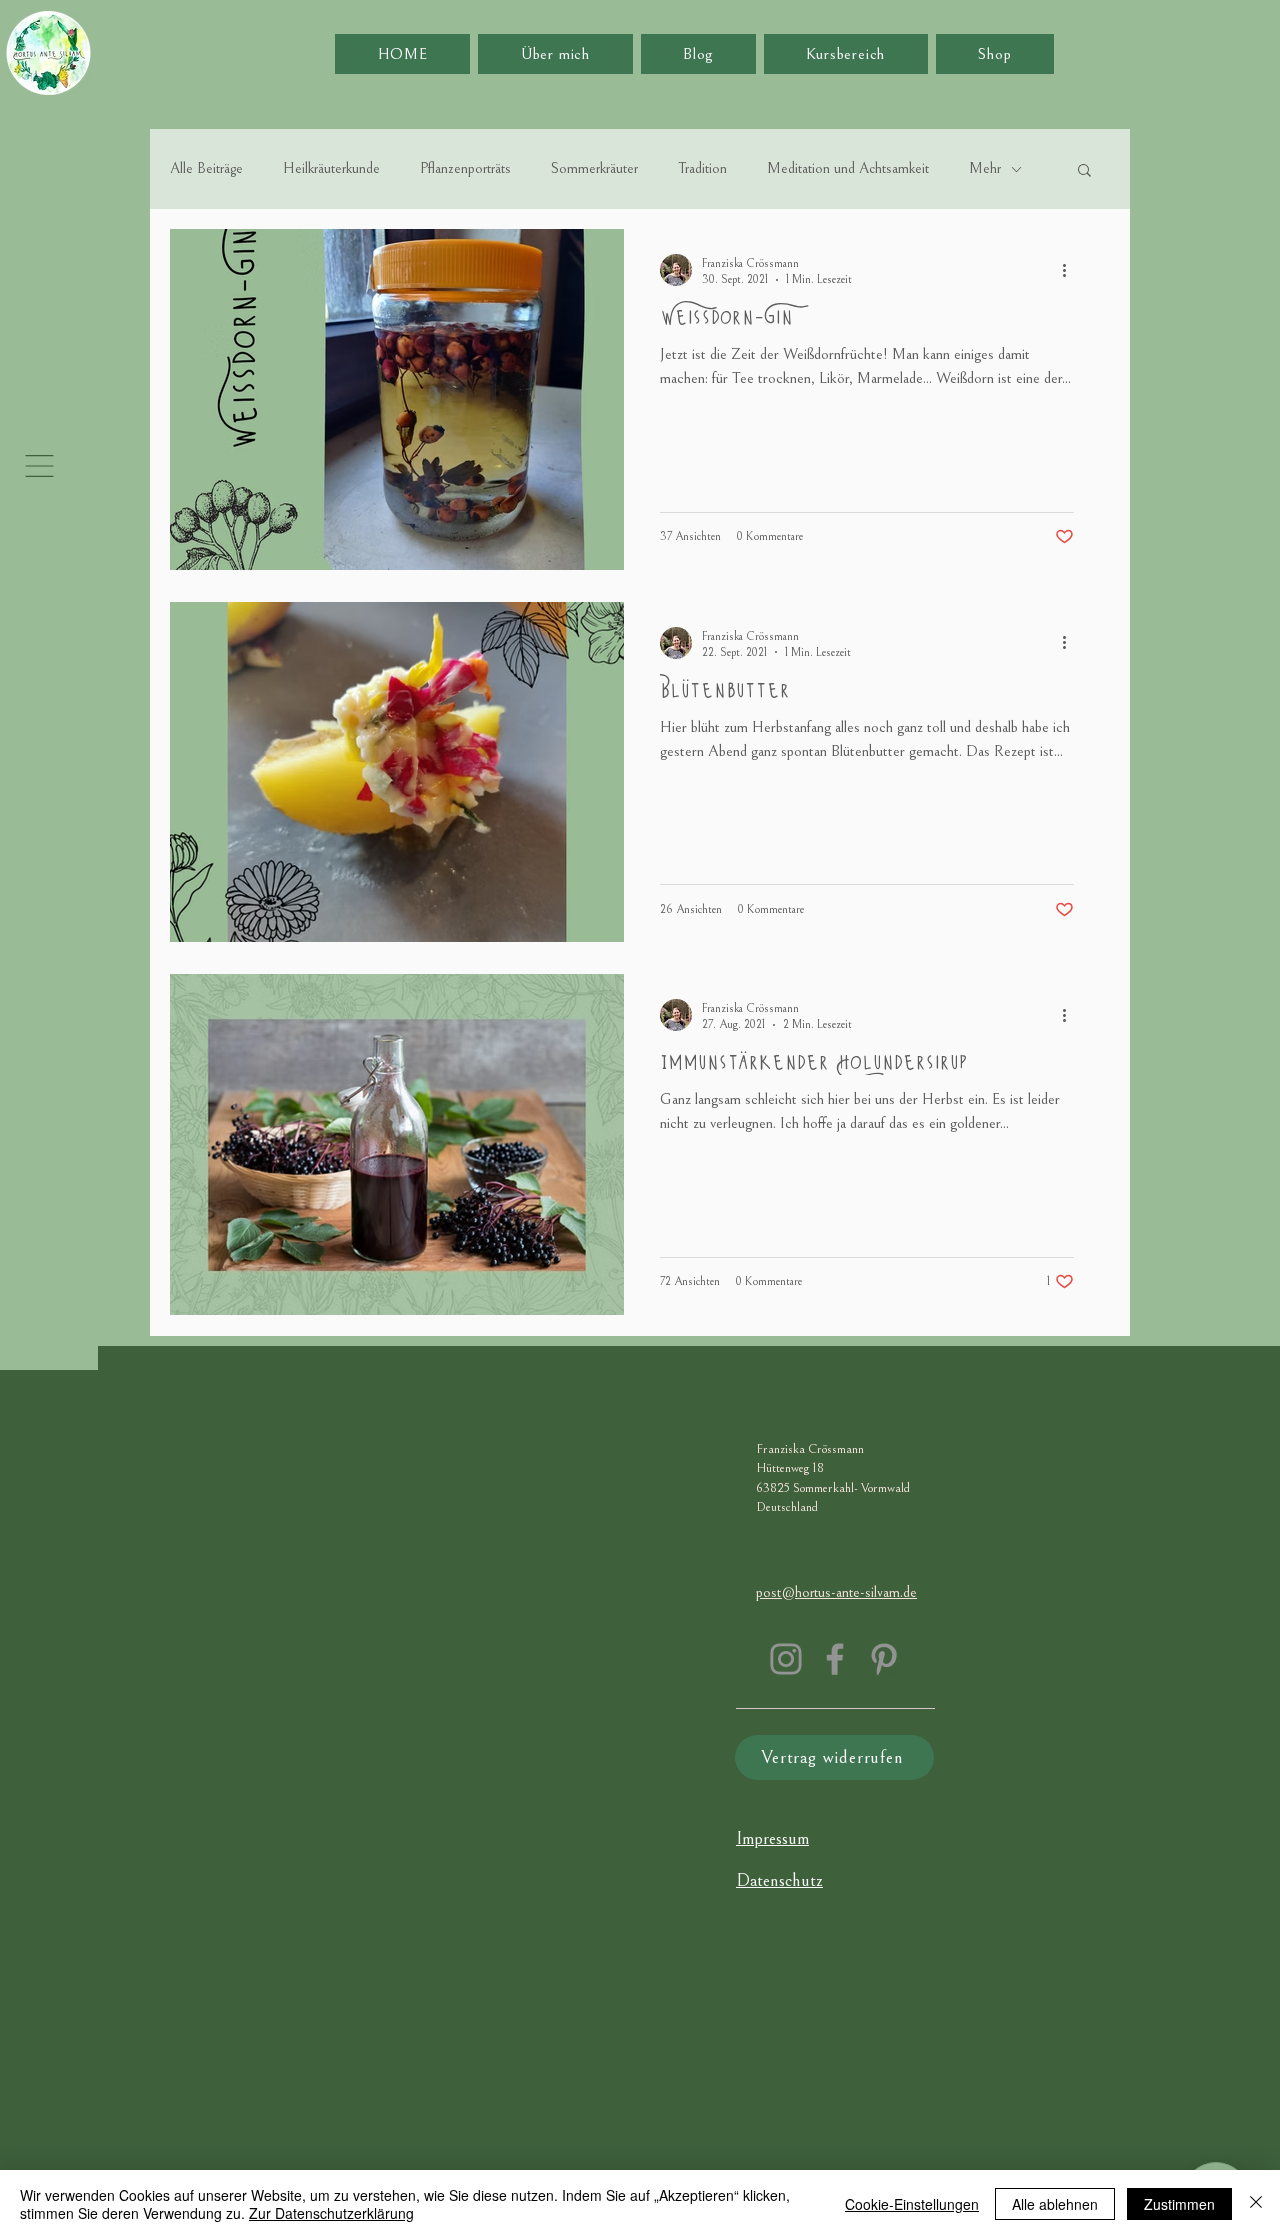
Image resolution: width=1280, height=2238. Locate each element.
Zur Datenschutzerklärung (331, 2213)
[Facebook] (835, 1659)
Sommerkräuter (594, 168)
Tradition (702, 168)
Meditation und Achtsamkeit (848, 168)
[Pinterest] (884, 1659)
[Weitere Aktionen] (1071, 270)
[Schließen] (1256, 2204)
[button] (39, 466)
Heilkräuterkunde (331, 168)
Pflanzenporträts (465, 168)
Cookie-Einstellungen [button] (912, 2204)
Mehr (985, 168)
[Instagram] (786, 1659)
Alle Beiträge (206, 168)
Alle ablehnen (1055, 2204)
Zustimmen (1179, 2204)
